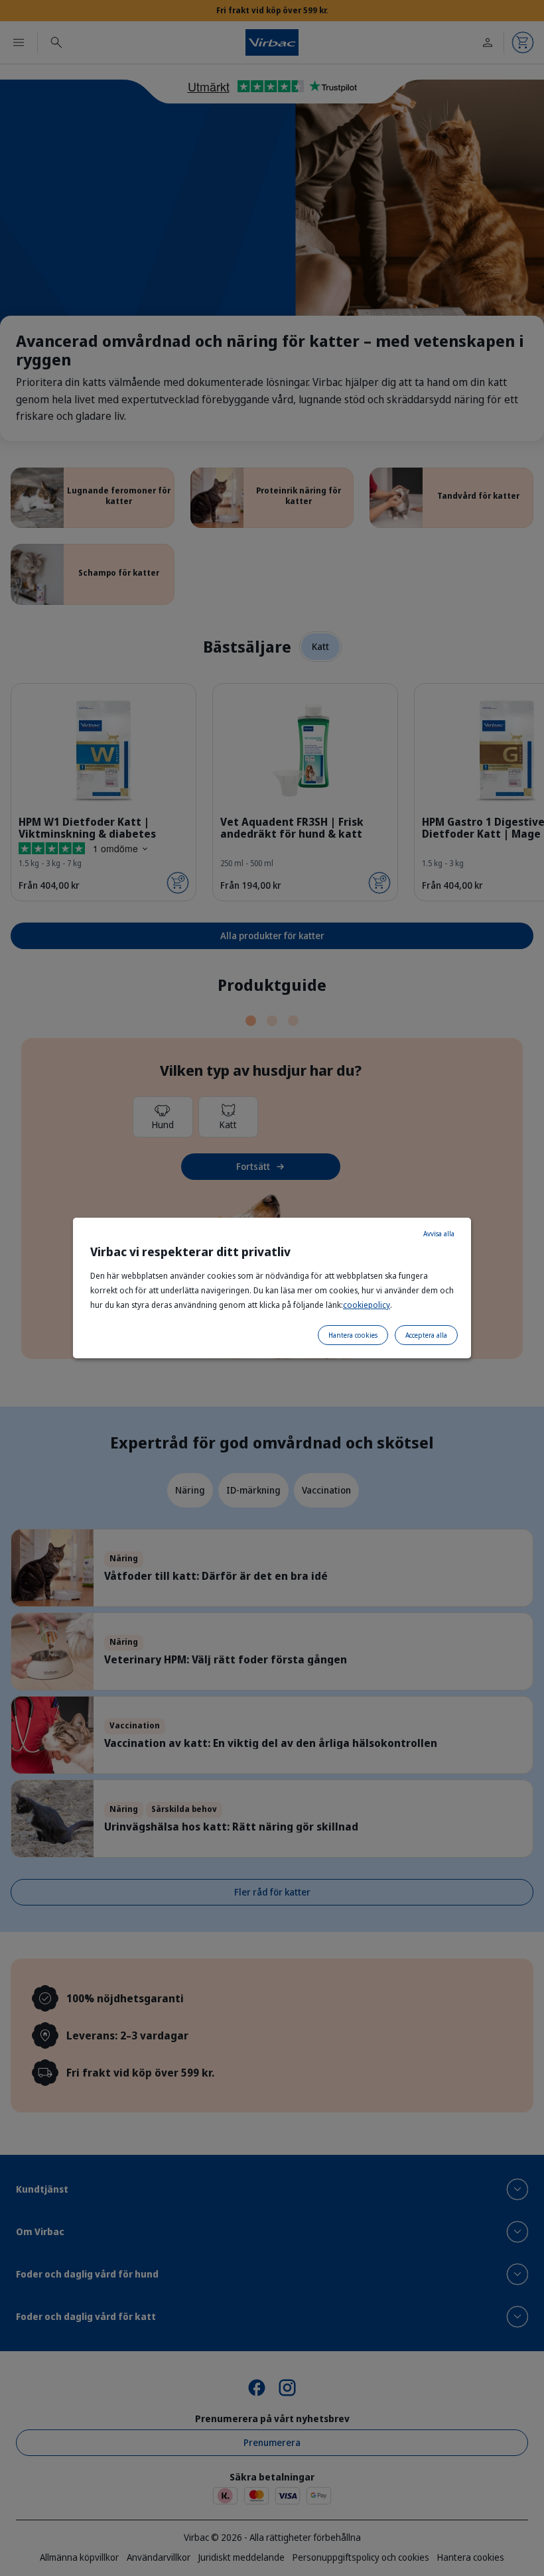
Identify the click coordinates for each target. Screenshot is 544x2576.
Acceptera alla (426, 1335)
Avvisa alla (439, 1234)
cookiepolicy (367, 1305)
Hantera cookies (353, 1335)
